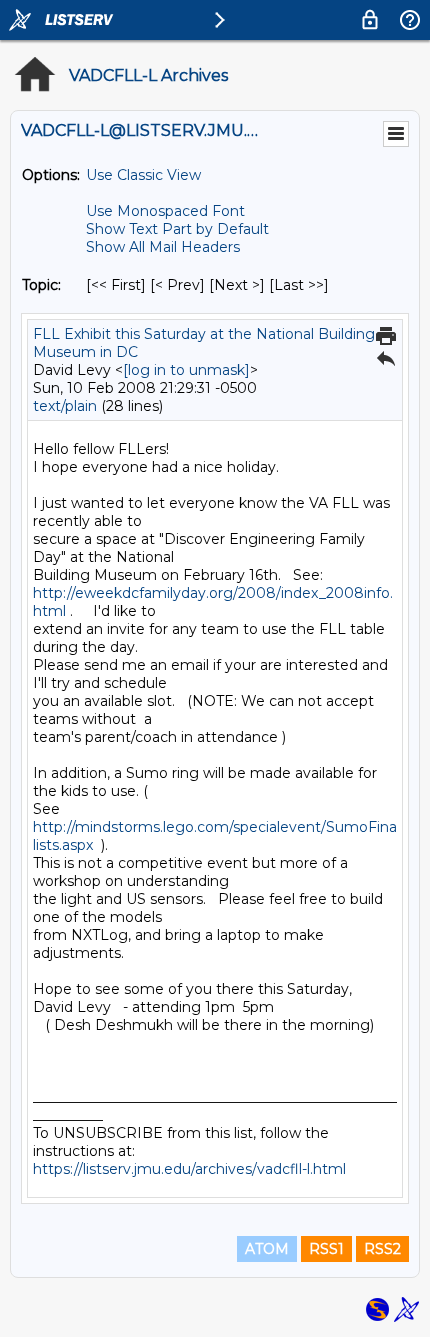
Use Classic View (143, 175)
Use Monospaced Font (165, 211)
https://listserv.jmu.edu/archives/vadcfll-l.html (189, 1169)
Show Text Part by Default (177, 229)
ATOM (267, 1249)
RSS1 (326, 1249)
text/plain (65, 406)
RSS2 (382, 1249)
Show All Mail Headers (163, 247)
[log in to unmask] (186, 370)
